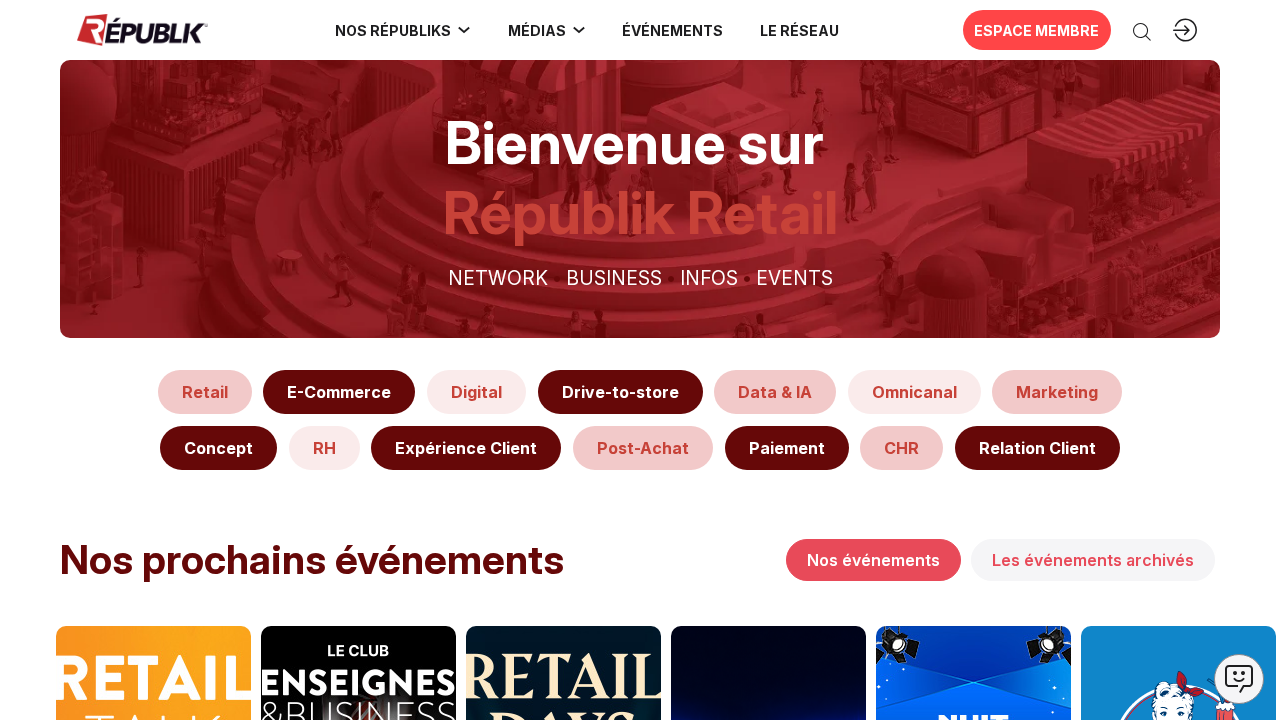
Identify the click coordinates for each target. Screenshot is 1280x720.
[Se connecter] (1185, 30)
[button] (673, 30)
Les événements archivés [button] (1093, 560)
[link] (403, 30)
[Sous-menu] (464, 30)
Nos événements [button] (873, 560)
